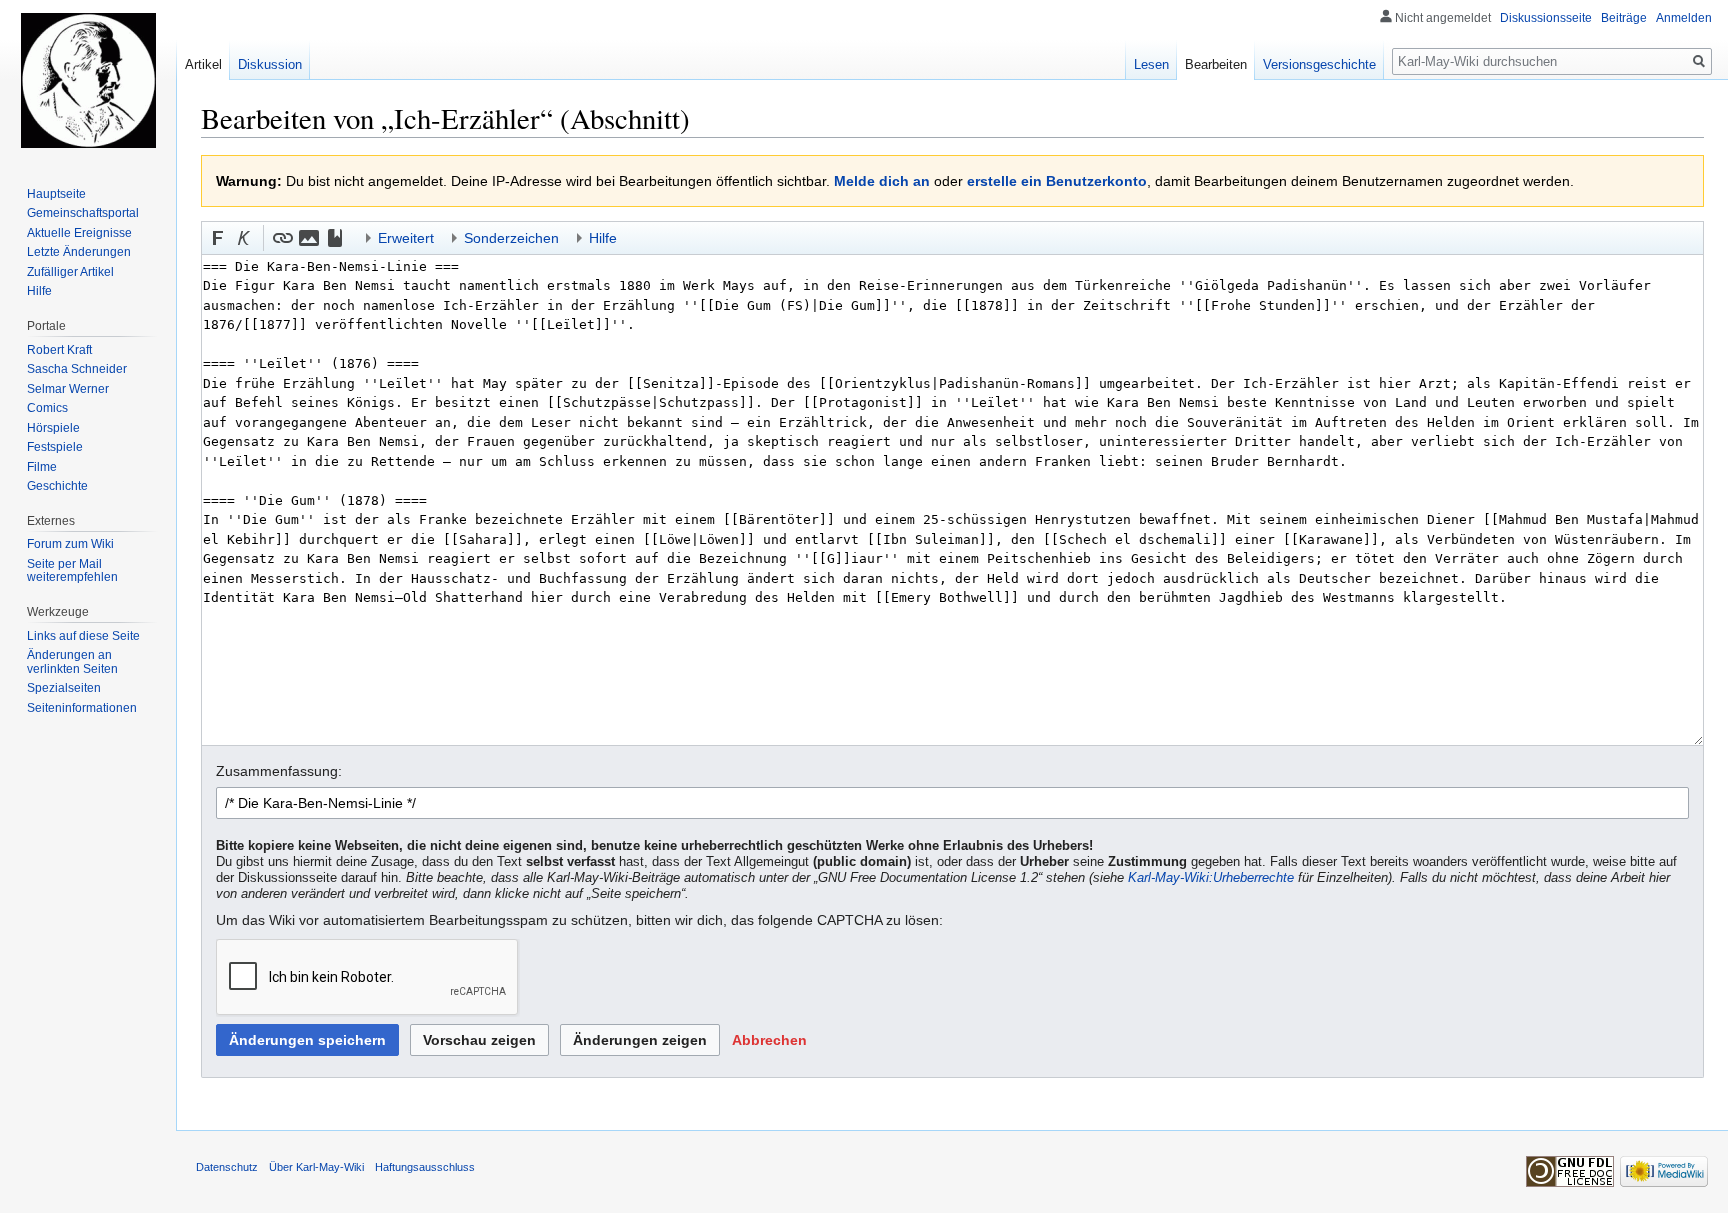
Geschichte (57, 486)
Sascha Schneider (77, 369)
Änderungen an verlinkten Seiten (72, 662)
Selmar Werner (68, 389)
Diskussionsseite (1546, 18)
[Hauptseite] (88, 80)
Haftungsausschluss (425, 1167)
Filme (42, 467)
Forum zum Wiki (70, 544)
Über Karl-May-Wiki (316, 1167)
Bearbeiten (1216, 64)
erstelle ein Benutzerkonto (1057, 181)
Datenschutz (227, 1167)
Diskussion (270, 64)
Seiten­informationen (82, 708)
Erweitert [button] (406, 238)
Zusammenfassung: (279, 771)
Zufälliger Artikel (70, 272)
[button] (218, 238)
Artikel (203, 64)
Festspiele (55, 447)
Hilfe (39, 291)
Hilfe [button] (603, 238)
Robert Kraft (59, 350)
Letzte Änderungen (79, 252)
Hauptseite (56, 194)
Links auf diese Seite (83, 636)
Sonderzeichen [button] (511, 238)
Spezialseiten (64, 688)
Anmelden (1684, 18)
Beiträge (1624, 18)
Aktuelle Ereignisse (79, 233)
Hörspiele (53, 428)
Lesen (1151, 64)
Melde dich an (882, 181)
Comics (47, 408)
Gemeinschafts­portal (83, 213)
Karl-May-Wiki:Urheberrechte (1211, 878)
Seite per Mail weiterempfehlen (72, 571)
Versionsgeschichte (1319, 64)
